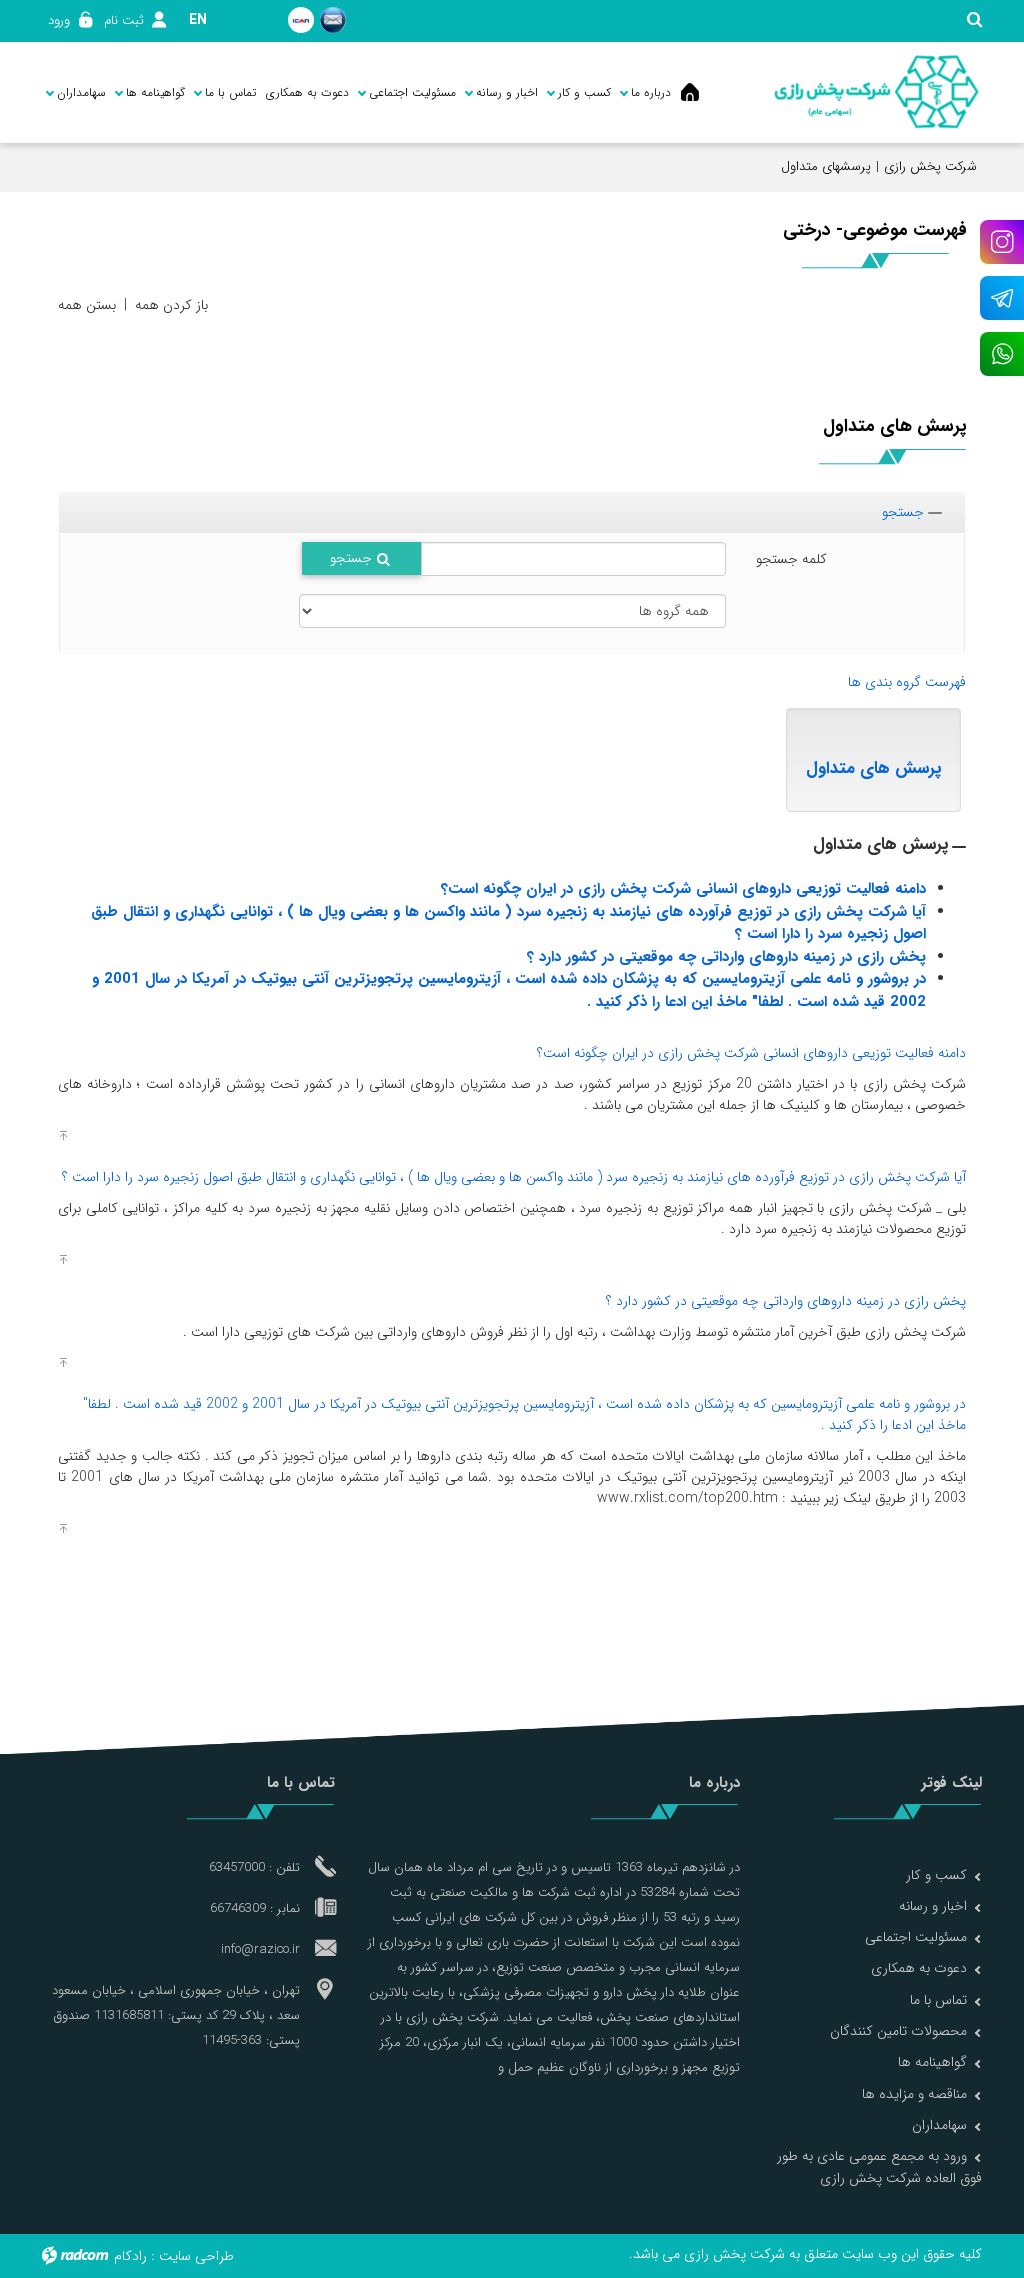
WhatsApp (1002, 354)
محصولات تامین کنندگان (898, 2031)
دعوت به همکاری (919, 1968)
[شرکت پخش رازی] (876, 92)
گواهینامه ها (932, 2062)
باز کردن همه (171, 305)
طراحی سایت (196, 2256)
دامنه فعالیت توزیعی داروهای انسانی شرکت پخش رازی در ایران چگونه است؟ (683, 889)
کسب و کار (936, 1875)
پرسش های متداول (873, 768)
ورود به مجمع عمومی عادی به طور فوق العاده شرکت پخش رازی (879, 2166)
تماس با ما (938, 2000)
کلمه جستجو (791, 559)
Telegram (1002, 298)
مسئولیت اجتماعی (916, 1937)
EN (198, 20)
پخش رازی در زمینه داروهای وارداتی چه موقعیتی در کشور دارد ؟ (726, 957)
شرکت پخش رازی (930, 166)
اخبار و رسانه (933, 1906)
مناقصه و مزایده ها (914, 2094)
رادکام (130, 2256)
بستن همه (87, 305)
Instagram (1002, 242)
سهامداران (939, 2125)
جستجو (903, 512)
